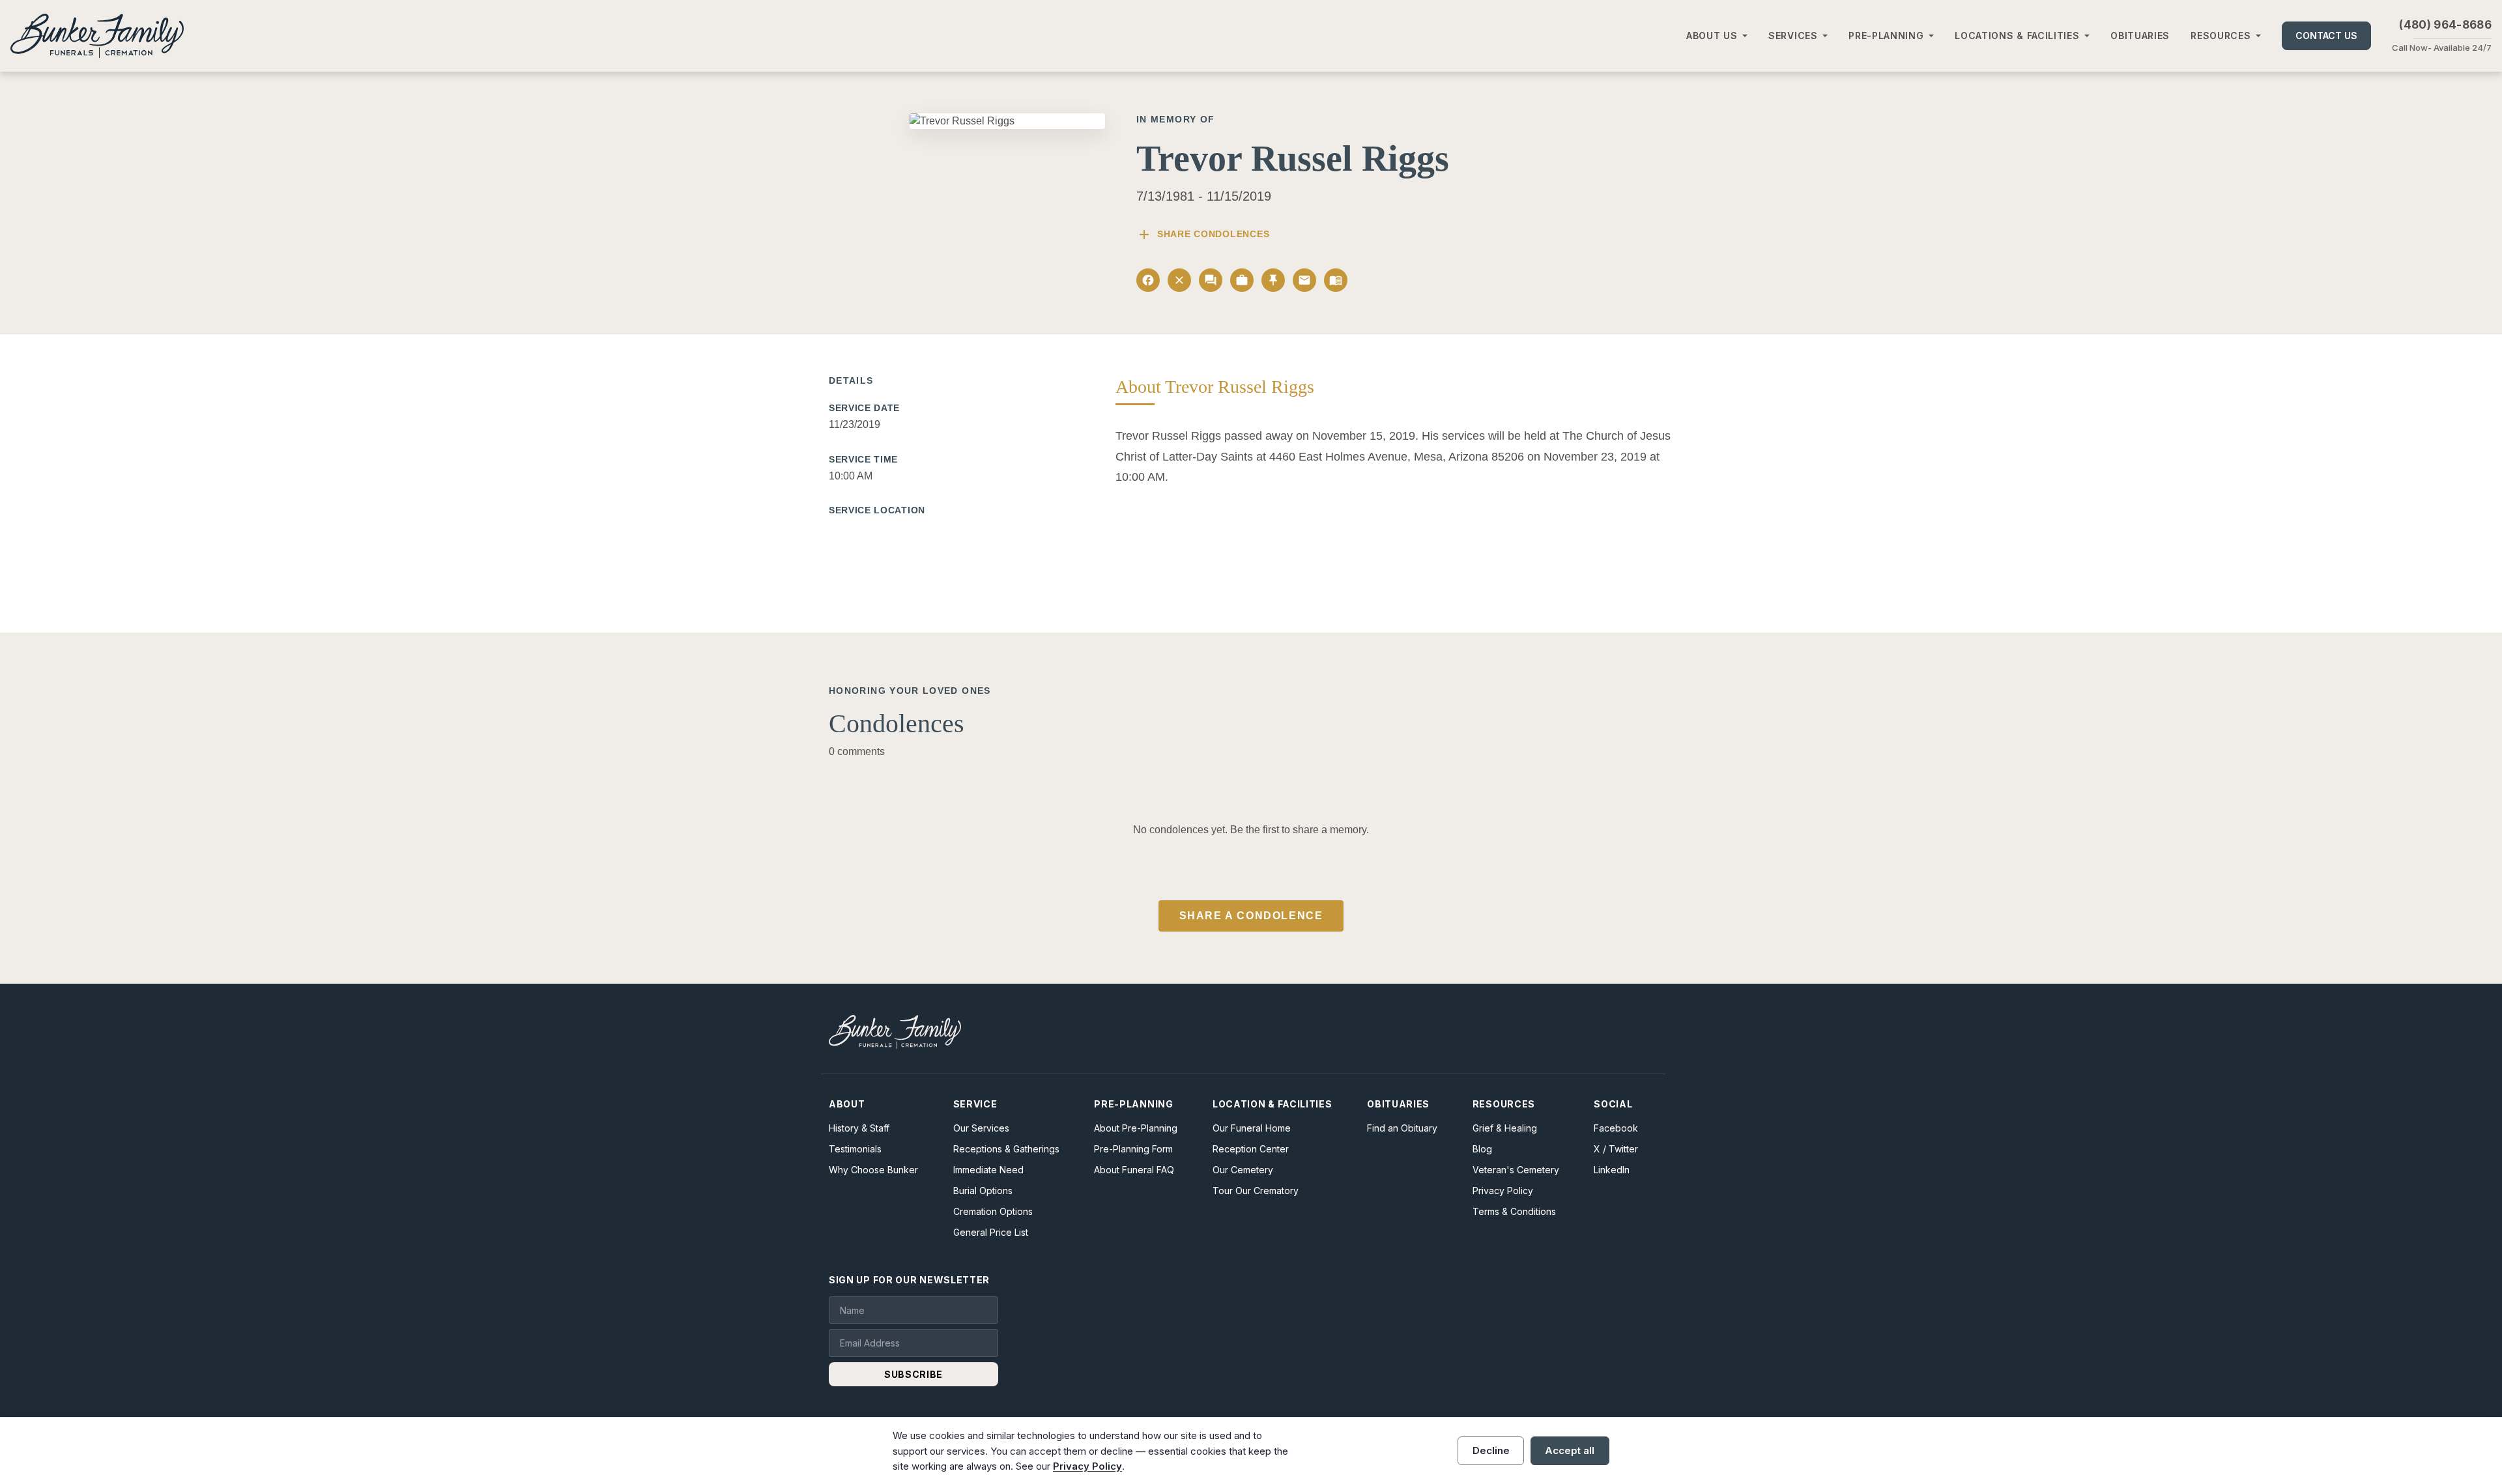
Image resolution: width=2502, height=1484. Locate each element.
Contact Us (2326, 36)
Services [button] (1793, 36)
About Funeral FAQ (1134, 1170)
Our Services (981, 1128)
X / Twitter (1616, 1149)
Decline (1491, 1450)
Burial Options (983, 1191)
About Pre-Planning (1136, 1128)
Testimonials (855, 1149)
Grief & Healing (1505, 1128)
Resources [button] (2221, 36)
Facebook (1616, 1128)
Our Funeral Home (1252, 1128)
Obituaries (2140, 36)
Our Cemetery (1243, 1170)
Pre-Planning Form (1133, 1149)
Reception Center (1251, 1149)
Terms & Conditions (1514, 1211)
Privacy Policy (1503, 1191)
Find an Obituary (1402, 1128)
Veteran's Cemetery (1516, 1170)
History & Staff (859, 1128)
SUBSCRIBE (913, 1374)
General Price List (991, 1232)
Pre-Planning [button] (1886, 36)
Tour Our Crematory (1256, 1191)
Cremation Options (993, 1211)
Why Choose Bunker (873, 1170)
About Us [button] (1712, 36)
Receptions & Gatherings (1006, 1149)
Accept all (1570, 1450)
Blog (1482, 1149)
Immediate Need (988, 1170)
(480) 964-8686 (2445, 25)
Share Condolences (1203, 235)
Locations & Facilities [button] (2017, 36)
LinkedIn (1612, 1170)
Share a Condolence (1251, 916)
